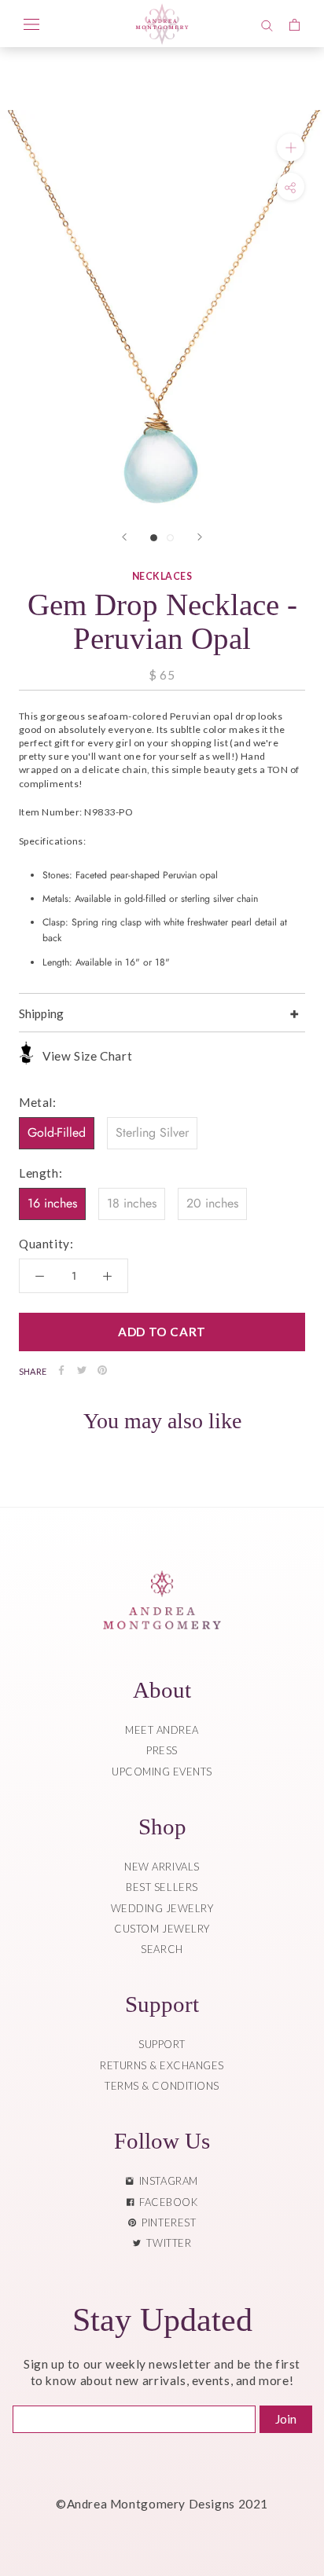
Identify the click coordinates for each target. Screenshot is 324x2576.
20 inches (212, 1203)
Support (162, 2044)
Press (162, 1750)
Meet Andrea (162, 1730)
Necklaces (162, 576)
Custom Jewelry (162, 1929)
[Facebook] (61, 1370)
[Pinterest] (102, 1370)
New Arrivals (162, 1867)
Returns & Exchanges (162, 2065)
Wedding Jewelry (162, 1908)
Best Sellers (162, 1887)
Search (162, 1949)
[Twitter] (82, 1370)
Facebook (166, 2202)
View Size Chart (87, 1056)
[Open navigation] (31, 24)
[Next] (200, 537)
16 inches (52, 1203)
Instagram (166, 2181)
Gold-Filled (57, 1132)
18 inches (132, 1203)
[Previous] (124, 537)
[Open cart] (295, 24)
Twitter (166, 2243)
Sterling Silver (152, 1132)
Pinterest (166, 2222)
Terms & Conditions (162, 2086)
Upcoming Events (162, 1772)
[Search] (267, 24)
